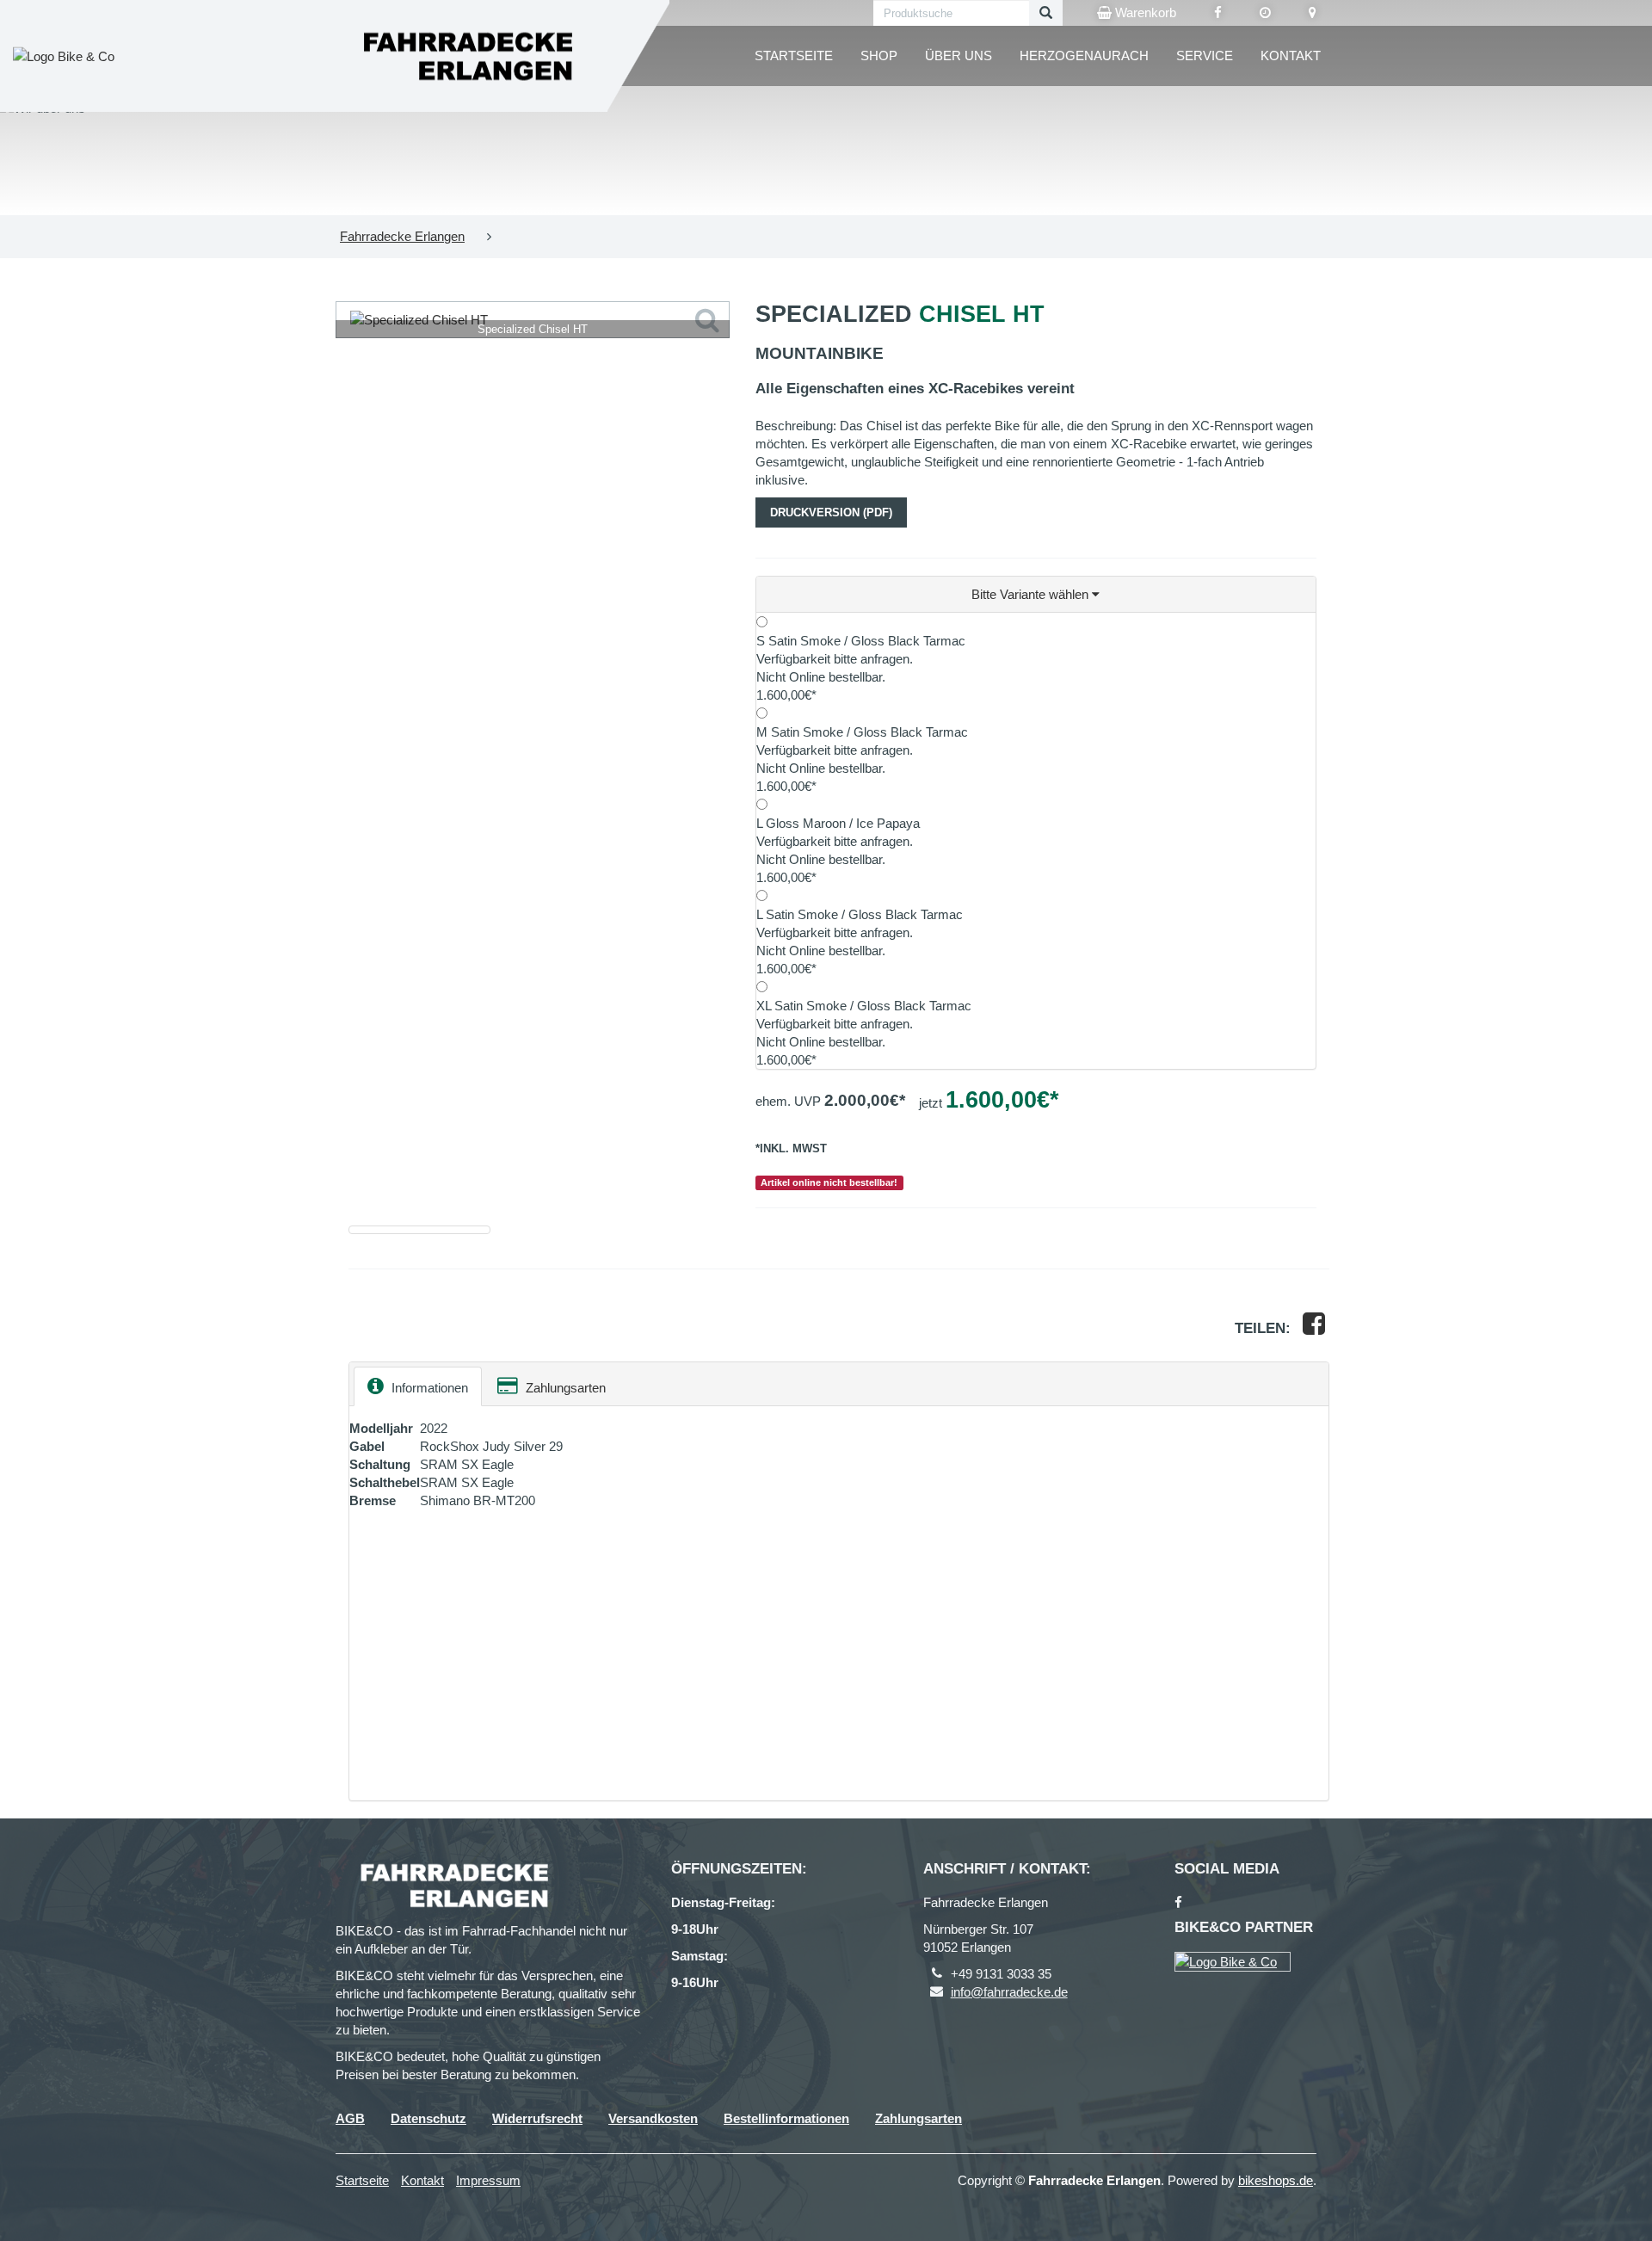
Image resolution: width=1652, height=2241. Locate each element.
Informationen (428, 1388)
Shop (879, 56)
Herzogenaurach (1084, 56)
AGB (350, 2118)
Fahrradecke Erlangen (402, 236)
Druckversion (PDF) (831, 512)
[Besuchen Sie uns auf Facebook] (1218, 13)
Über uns (959, 56)
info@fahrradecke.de (1009, 1992)
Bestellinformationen (786, 2118)
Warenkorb (1144, 12)
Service (1205, 56)
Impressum (488, 2180)
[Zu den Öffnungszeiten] (1265, 13)
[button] (1036, 595)
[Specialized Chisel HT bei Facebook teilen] (1314, 1328)
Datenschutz (428, 2118)
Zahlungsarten (564, 1388)
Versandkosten (653, 2118)
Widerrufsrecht (537, 2118)
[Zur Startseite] (465, 56)
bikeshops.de (1276, 2180)
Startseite (794, 56)
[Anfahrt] (1313, 13)
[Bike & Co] (1233, 1962)
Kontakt (1291, 56)
